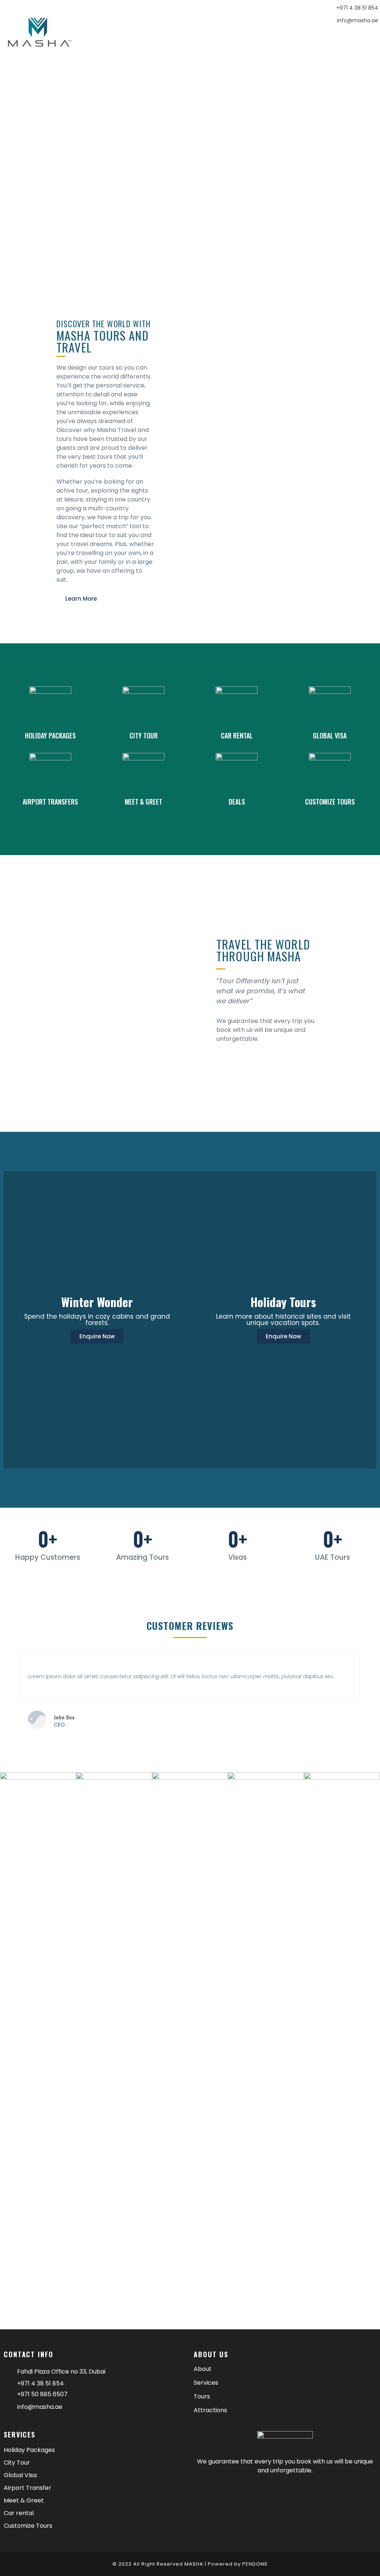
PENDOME (255, 2564)
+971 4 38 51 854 (357, 8)
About (203, 2369)
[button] (342, 40)
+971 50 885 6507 (42, 2394)
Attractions (210, 2410)
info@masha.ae (358, 20)
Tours (202, 2397)
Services (206, 2383)
